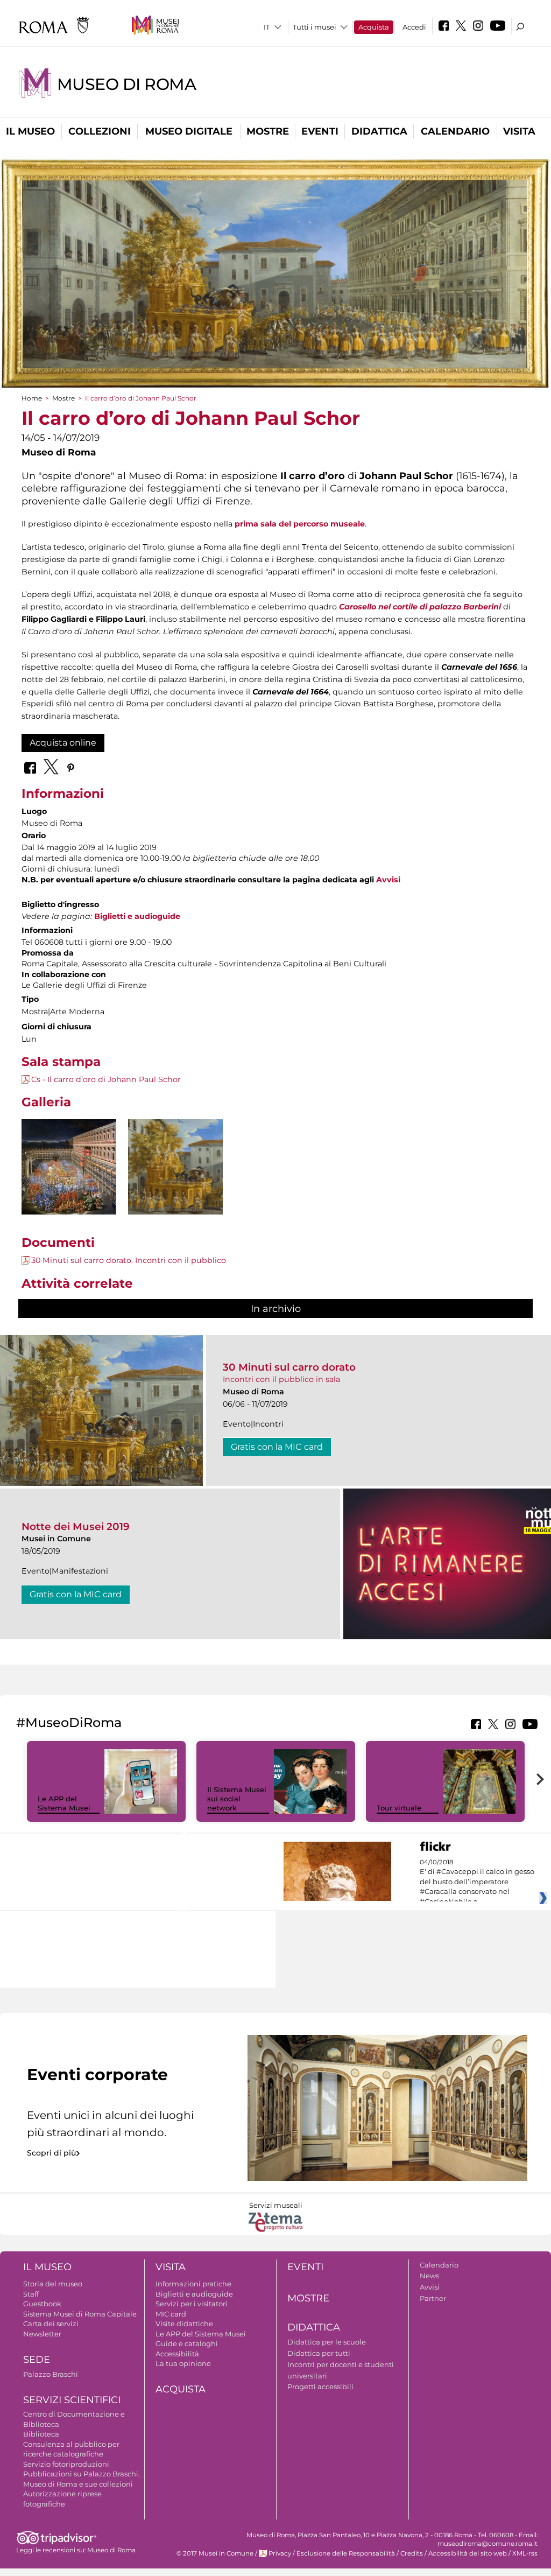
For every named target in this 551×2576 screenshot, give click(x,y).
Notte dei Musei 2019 (76, 1526)
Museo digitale (189, 131)
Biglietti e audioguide (194, 2294)
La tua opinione (183, 2363)
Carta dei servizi (51, 2324)
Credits (412, 2553)
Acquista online (63, 743)
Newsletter (42, 2334)
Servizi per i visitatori (192, 2304)
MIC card (171, 2314)
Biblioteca (41, 2434)
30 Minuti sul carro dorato (289, 1367)
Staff (31, 2294)
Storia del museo (53, 2284)
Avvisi (388, 880)
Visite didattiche (184, 2324)
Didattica (379, 131)
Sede (37, 2360)
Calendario (455, 131)
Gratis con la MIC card (277, 1447)
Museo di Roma (126, 84)
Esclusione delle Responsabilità (346, 2553)
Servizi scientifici (72, 2400)
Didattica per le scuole (327, 2342)
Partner (433, 2298)
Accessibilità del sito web (468, 2553)
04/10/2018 (477, 1882)
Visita (519, 131)
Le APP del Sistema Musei (64, 1803)
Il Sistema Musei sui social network (237, 1799)
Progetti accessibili (320, 2387)
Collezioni (100, 131)
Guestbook (42, 2304)
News (429, 2276)
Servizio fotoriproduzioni (66, 2464)
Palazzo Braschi (51, 2374)
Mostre (268, 131)
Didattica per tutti (319, 2353)
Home (32, 398)
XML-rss (525, 2553)
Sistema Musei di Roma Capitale (80, 2314)
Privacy (280, 2553)
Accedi (414, 27)
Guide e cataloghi (187, 2343)
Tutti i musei (315, 27)
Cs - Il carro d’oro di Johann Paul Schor (106, 1079)
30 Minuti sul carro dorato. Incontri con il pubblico (129, 1260)
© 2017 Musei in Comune (215, 2553)
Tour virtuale (399, 1808)
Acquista (374, 27)
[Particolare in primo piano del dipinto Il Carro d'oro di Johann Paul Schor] (175, 1167)
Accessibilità (177, 2354)
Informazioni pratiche (193, 2284)
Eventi (320, 131)
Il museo (30, 131)
